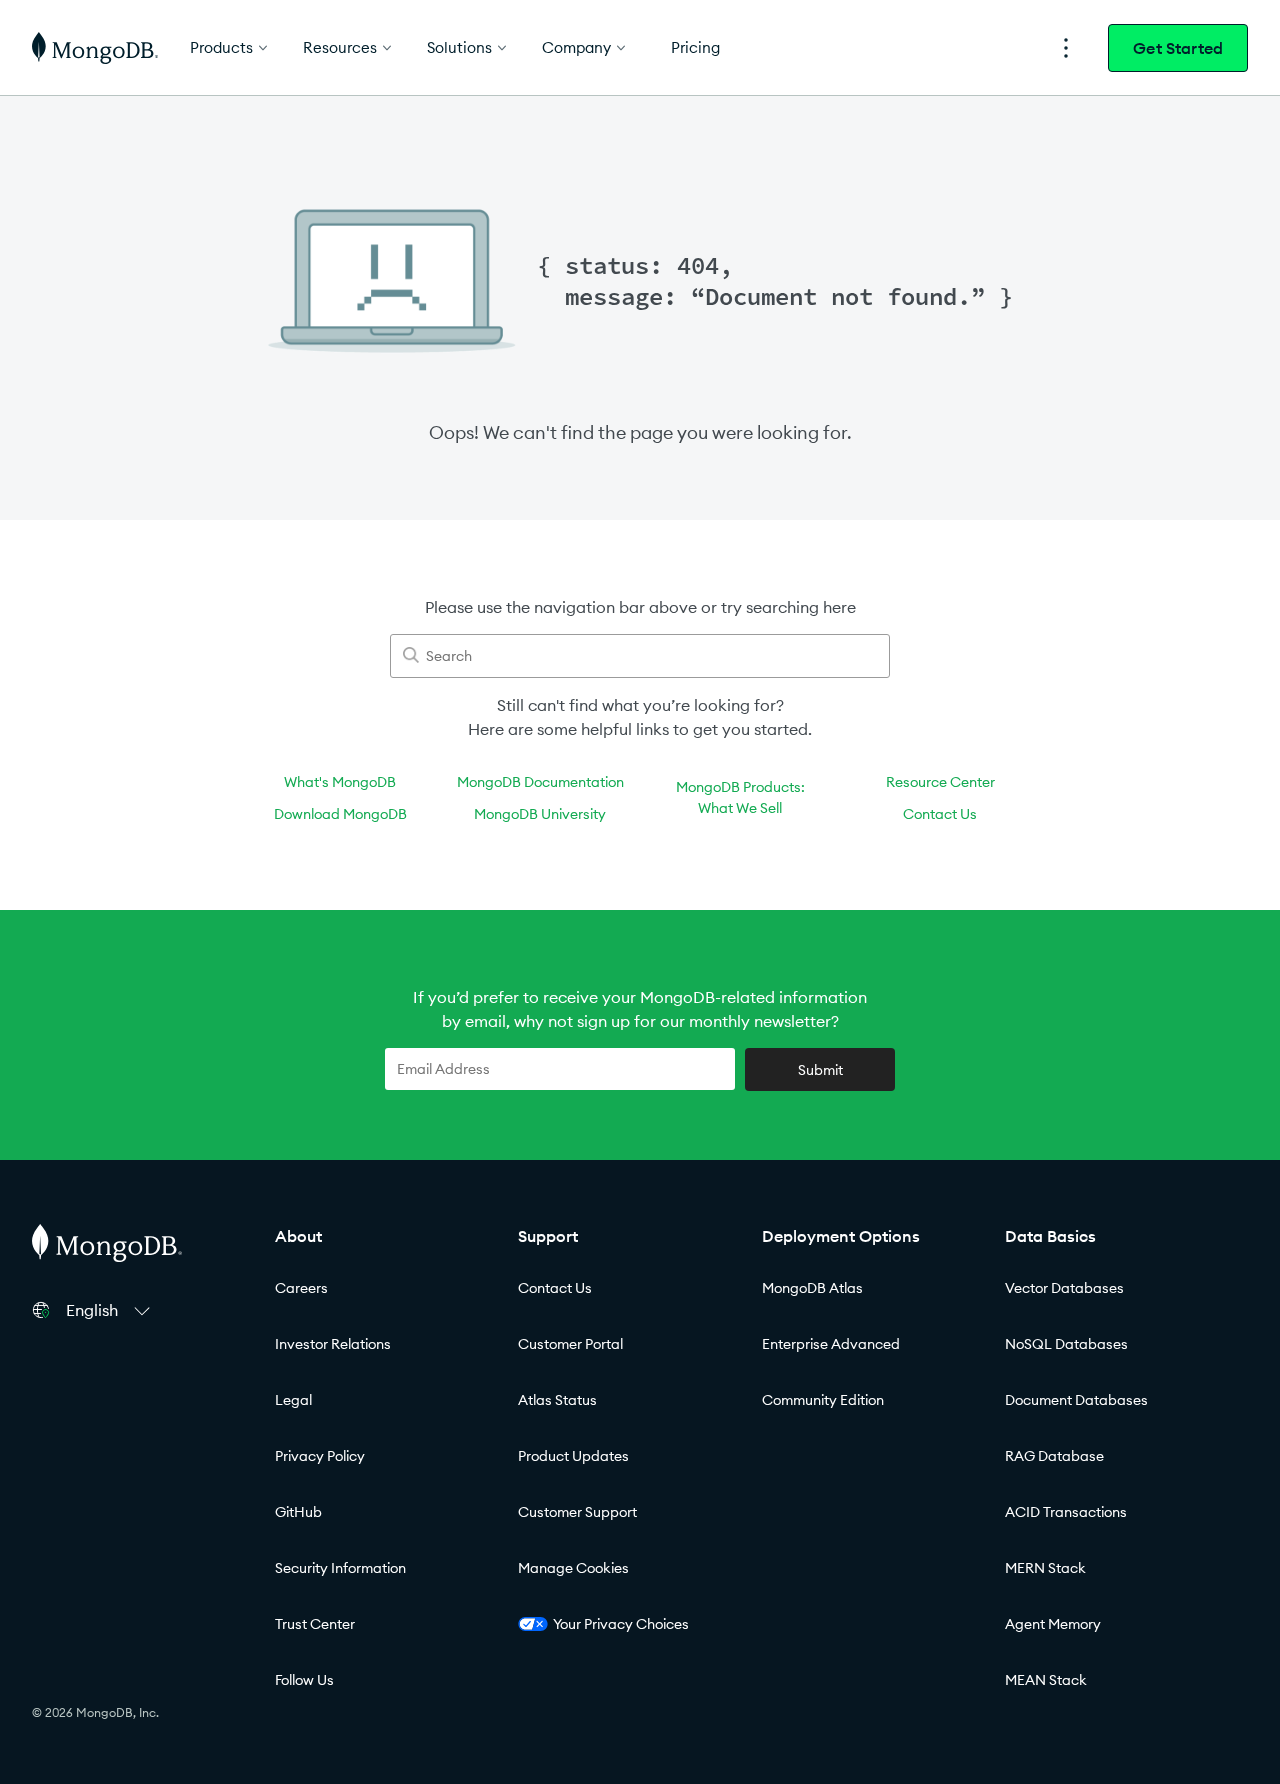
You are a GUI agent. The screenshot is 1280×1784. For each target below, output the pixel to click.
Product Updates (573, 1456)
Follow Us (304, 1680)
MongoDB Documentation (540, 782)
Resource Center (940, 782)
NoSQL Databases (1066, 1344)
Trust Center (315, 1624)
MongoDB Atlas (812, 1288)
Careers (301, 1288)
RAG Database (1054, 1456)
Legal (293, 1400)
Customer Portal (570, 1344)
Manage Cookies (573, 1568)
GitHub (298, 1512)
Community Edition (823, 1400)
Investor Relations (333, 1344)
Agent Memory (1053, 1624)
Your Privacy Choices (621, 1624)
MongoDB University (540, 814)
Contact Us (940, 814)
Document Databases (1076, 1400)
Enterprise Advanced (831, 1344)
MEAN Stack (1046, 1680)
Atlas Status (557, 1400)
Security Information (340, 1568)
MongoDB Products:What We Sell (740, 797)
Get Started (1178, 48)
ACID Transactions (1066, 1512)
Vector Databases (1064, 1288)
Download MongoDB (340, 814)
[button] (111, 1310)
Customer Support (577, 1512)
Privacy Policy (320, 1456)
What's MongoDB (340, 782)
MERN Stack (1045, 1568)
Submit (820, 1070)
